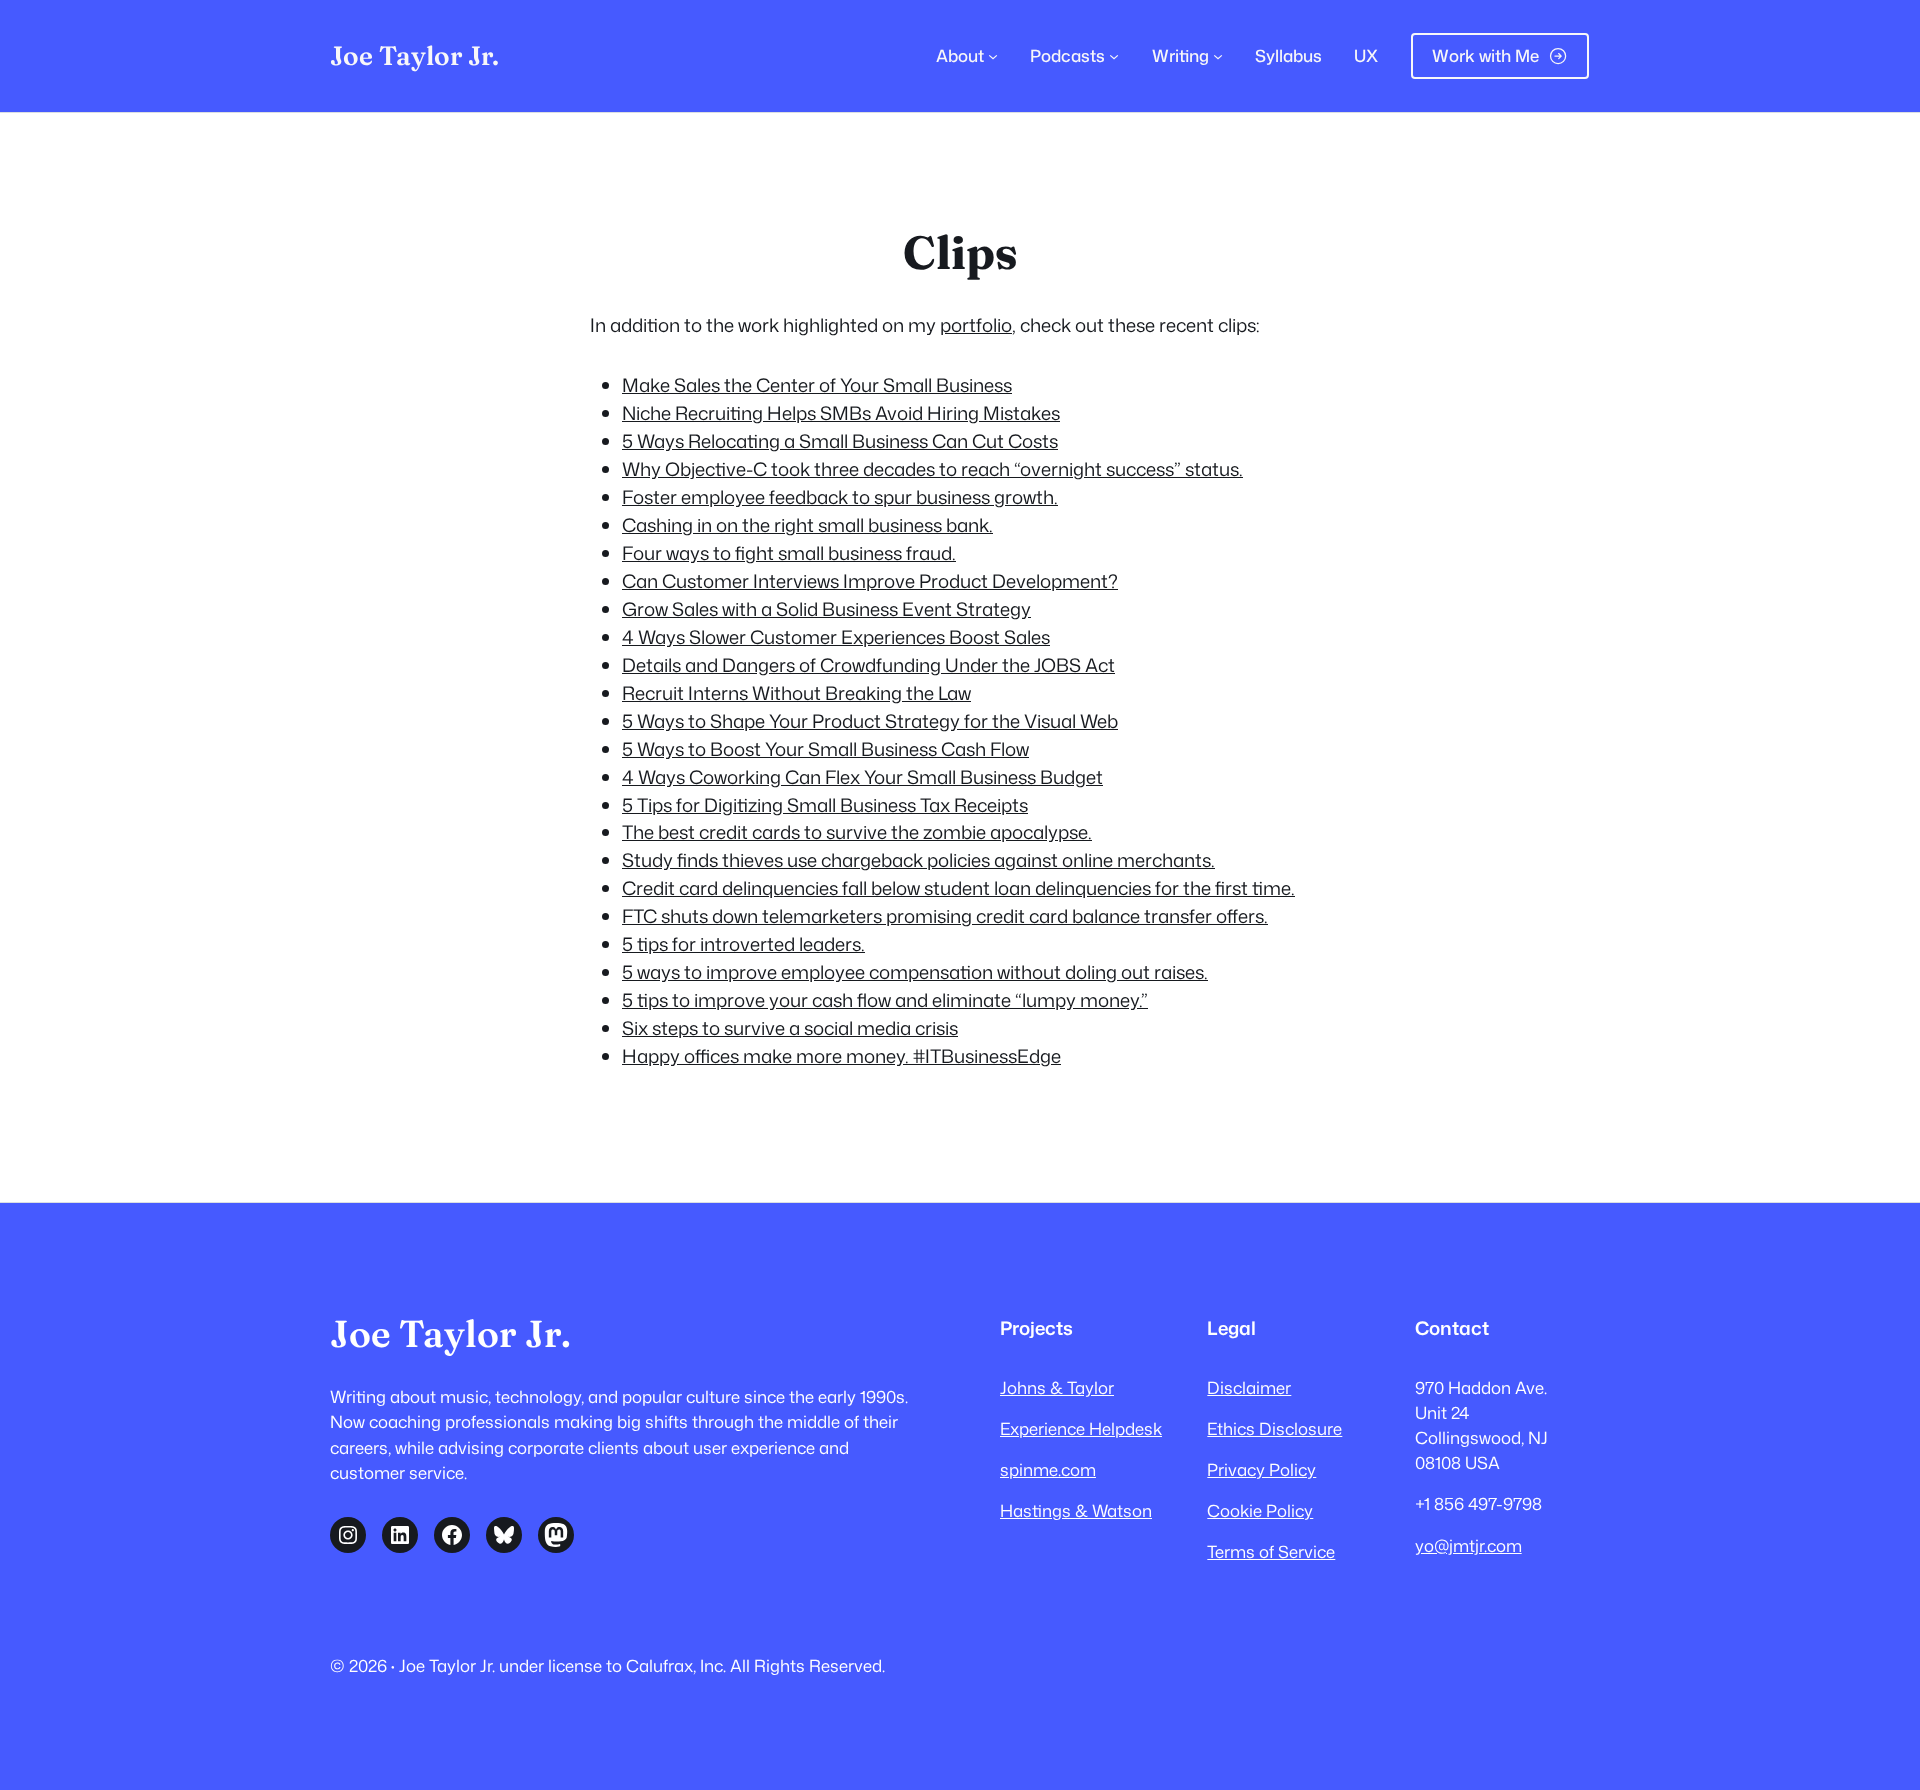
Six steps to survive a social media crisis (790, 1028)
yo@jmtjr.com (1468, 1545)
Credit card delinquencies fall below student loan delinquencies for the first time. (958, 888)
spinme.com (1048, 1469)
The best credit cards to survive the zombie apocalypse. (857, 832)
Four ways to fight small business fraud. (789, 553)
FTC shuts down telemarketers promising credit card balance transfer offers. (945, 916)
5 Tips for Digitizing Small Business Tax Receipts (825, 805)
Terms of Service (1271, 1551)
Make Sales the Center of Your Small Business (817, 385)
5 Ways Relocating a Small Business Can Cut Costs (840, 441)
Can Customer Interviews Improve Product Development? (870, 581)
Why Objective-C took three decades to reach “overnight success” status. (932, 469)
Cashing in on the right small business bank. (807, 525)
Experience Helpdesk (1081, 1428)
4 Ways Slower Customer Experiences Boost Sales (836, 637)
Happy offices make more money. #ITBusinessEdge (841, 1056)
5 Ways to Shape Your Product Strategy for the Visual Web (870, 721)
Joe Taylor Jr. (414, 55)
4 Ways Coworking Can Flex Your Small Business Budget (862, 777)
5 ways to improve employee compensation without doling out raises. (915, 972)
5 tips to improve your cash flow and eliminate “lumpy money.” (885, 1000)
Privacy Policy (1261, 1469)
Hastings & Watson (1076, 1510)
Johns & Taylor (1057, 1387)
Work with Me (1485, 55)
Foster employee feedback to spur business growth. (840, 497)
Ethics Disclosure (1274, 1428)
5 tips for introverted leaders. (743, 944)
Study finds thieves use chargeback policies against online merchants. (918, 860)
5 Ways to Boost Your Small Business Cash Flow (825, 749)
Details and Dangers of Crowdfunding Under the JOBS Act (868, 665)
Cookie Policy (1260, 1510)
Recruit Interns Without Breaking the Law (796, 693)
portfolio (976, 325)
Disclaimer (1249, 1387)
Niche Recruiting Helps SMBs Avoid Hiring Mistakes (841, 413)
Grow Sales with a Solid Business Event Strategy (826, 609)
